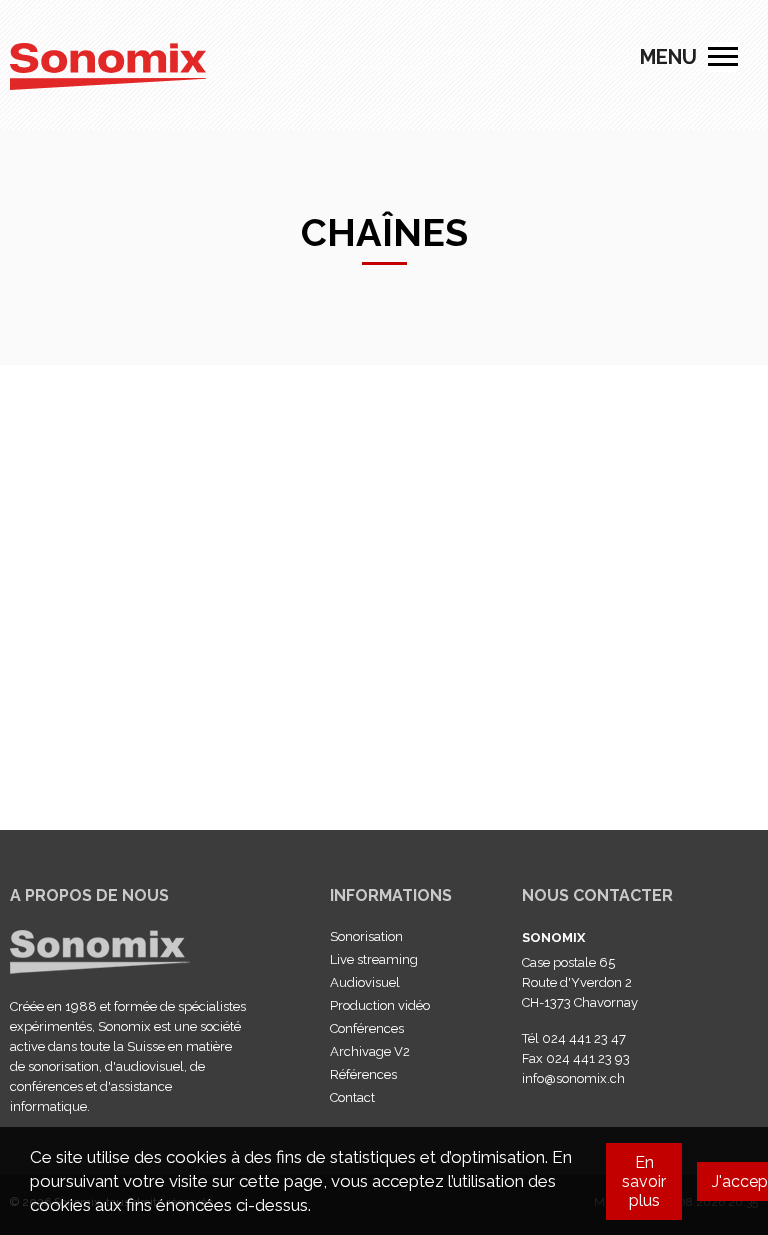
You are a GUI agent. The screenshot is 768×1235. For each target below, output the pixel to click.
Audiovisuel (365, 982)
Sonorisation (366, 936)
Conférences (367, 1028)
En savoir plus (644, 1181)
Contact (352, 1097)
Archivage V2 (370, 1051)
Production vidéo (380, 1005)
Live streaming (374, 959)
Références (363, 1074)
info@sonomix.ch (573, 1078)
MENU (723, 57)
